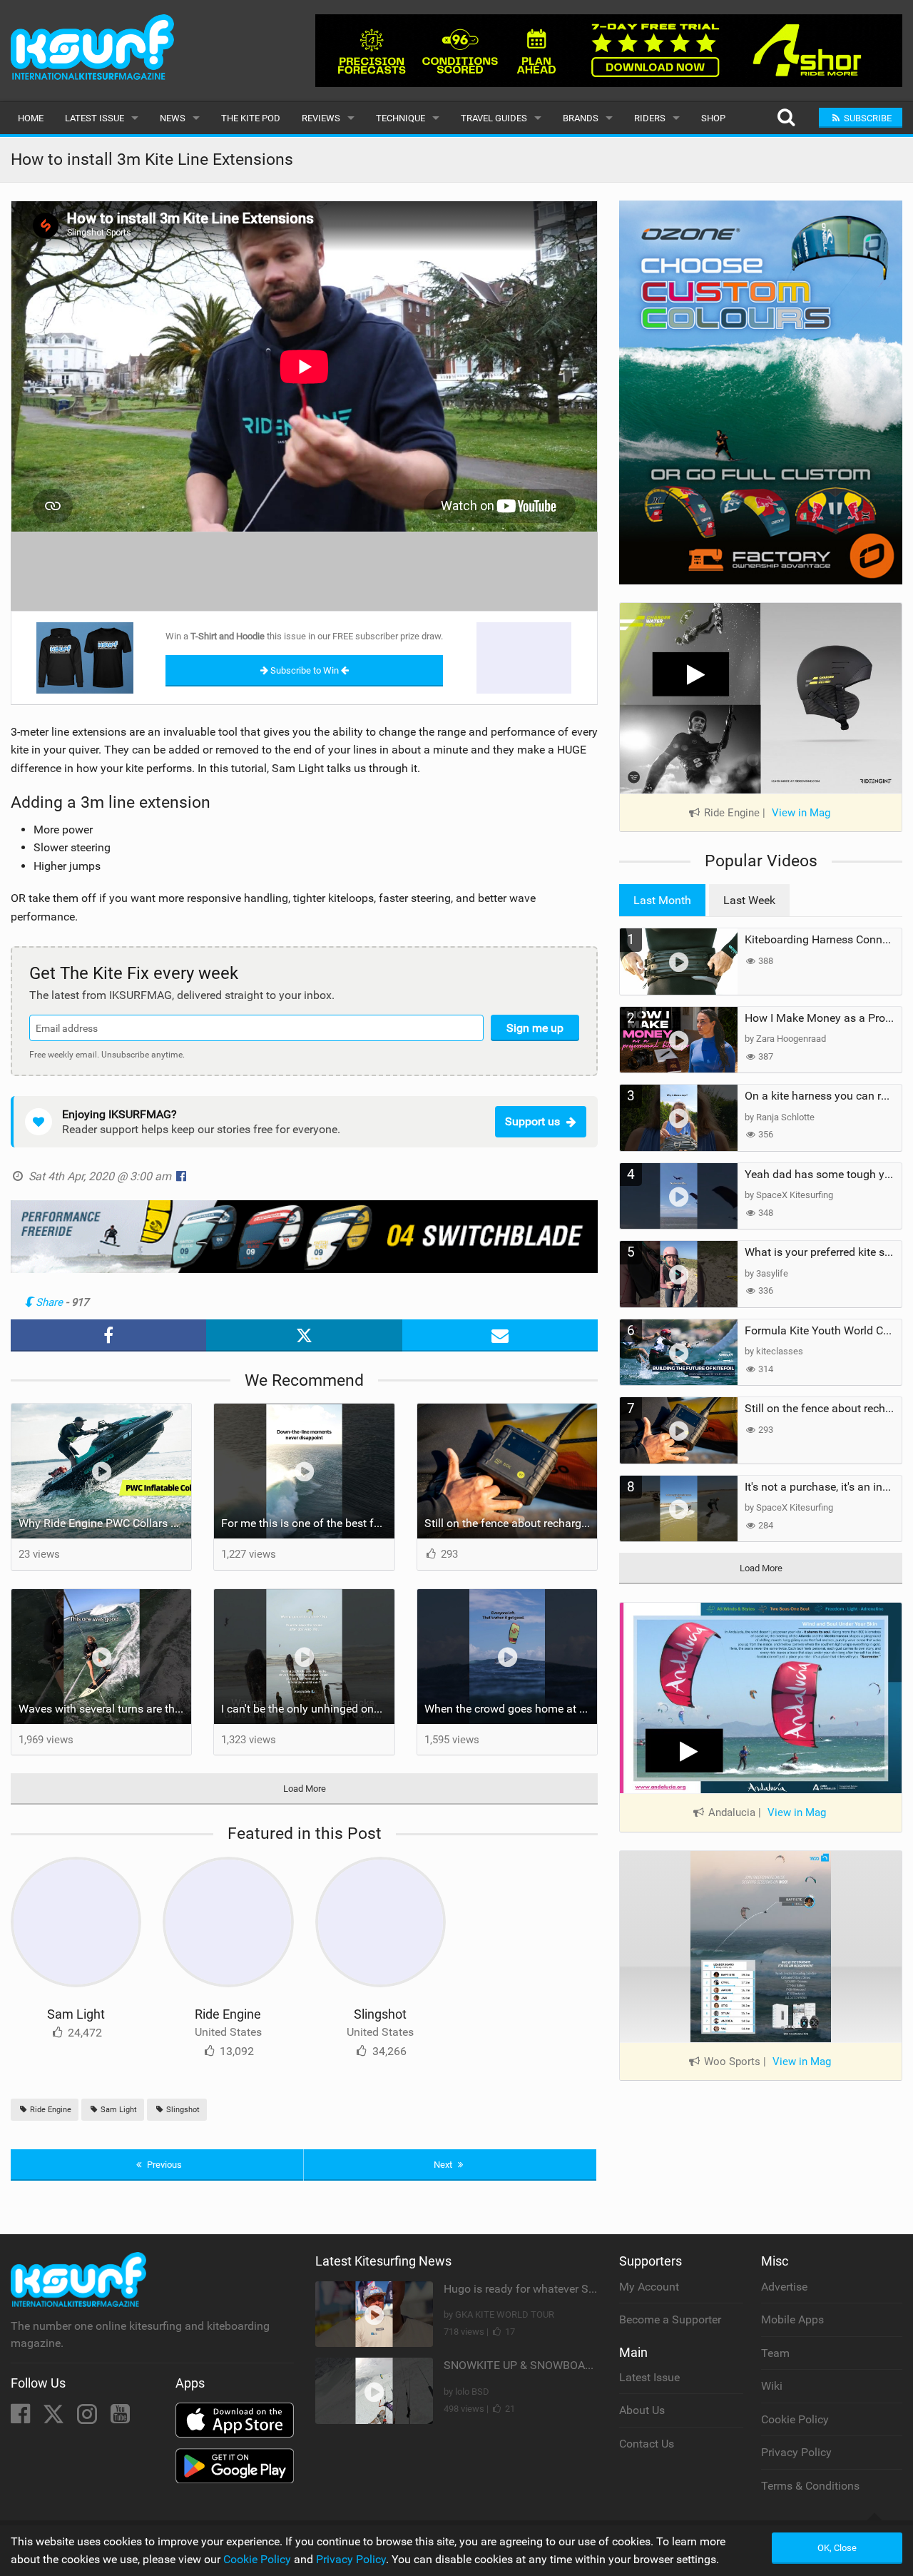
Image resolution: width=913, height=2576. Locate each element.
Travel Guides (494, 118)
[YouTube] (120, 2418)
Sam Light (76, 2014)
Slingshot (380, 2014)
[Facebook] (22, 2418)
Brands (581, 118)
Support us (532, 1121)
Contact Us (647, 2444)
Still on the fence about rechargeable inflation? (511, 1523)
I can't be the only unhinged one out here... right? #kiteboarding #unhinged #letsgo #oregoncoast (307, 1709)
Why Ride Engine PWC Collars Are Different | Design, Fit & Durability (105, 1523)
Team (775, 2353)
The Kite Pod (251, 118)
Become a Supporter (670, 2319)
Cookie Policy (795, 2419)
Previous (163, 2165)
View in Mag (801, 813)
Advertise (784, 2287)
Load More (305, 1789)
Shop (713, 118)
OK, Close (837, 2548)
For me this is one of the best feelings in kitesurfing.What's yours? (307, 1523)
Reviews (321, 118)
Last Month (662, 900)
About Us (642, 2410)
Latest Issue (95, 118)
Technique (401, 118)
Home (31, 118)
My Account (649, 2287)
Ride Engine (228, 2014)
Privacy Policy (796, 2452)
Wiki (772, 2386)
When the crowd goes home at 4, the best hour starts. (511, 1709)
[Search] (786, 118)
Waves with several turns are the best (105, 1709)
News (173, 118)
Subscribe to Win (305, 670)
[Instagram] (88, 2418)
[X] (55, 2418)
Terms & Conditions (810, 2486)
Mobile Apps (792, 2319)
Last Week (749, 900)
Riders (650, 118)
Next (444, 2165)
